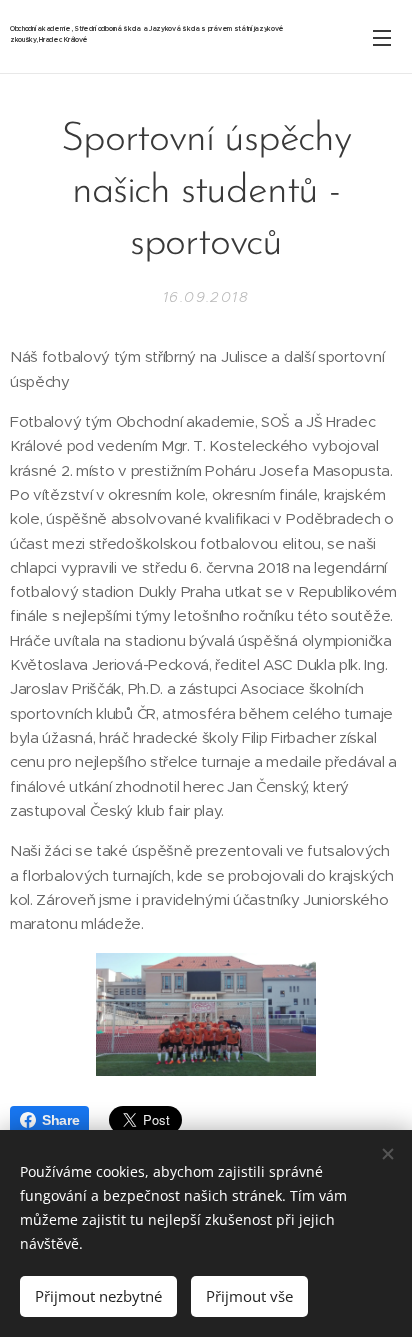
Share (60, 1120)
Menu (382, 37)
